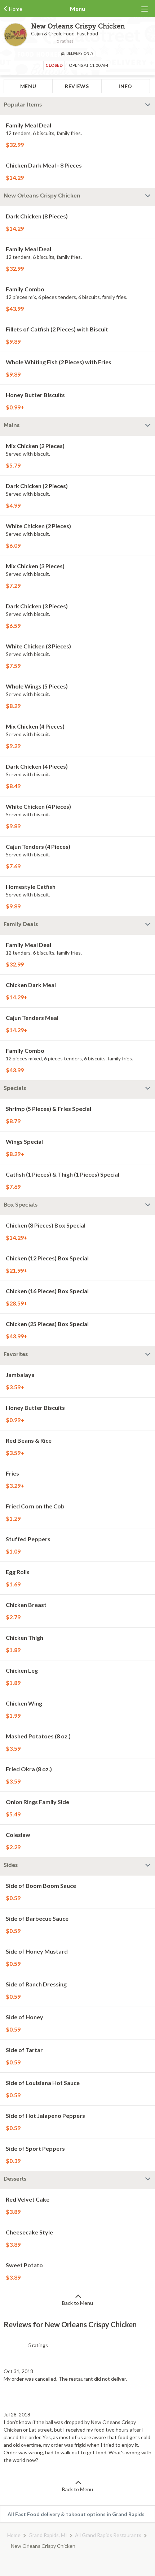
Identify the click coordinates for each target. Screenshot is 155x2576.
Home (14, 2535)
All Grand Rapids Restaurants (108, 2535)
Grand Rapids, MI (48, 2535)
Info (125, 86)
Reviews (77, 86)
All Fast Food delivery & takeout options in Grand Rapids (76, 2514)
